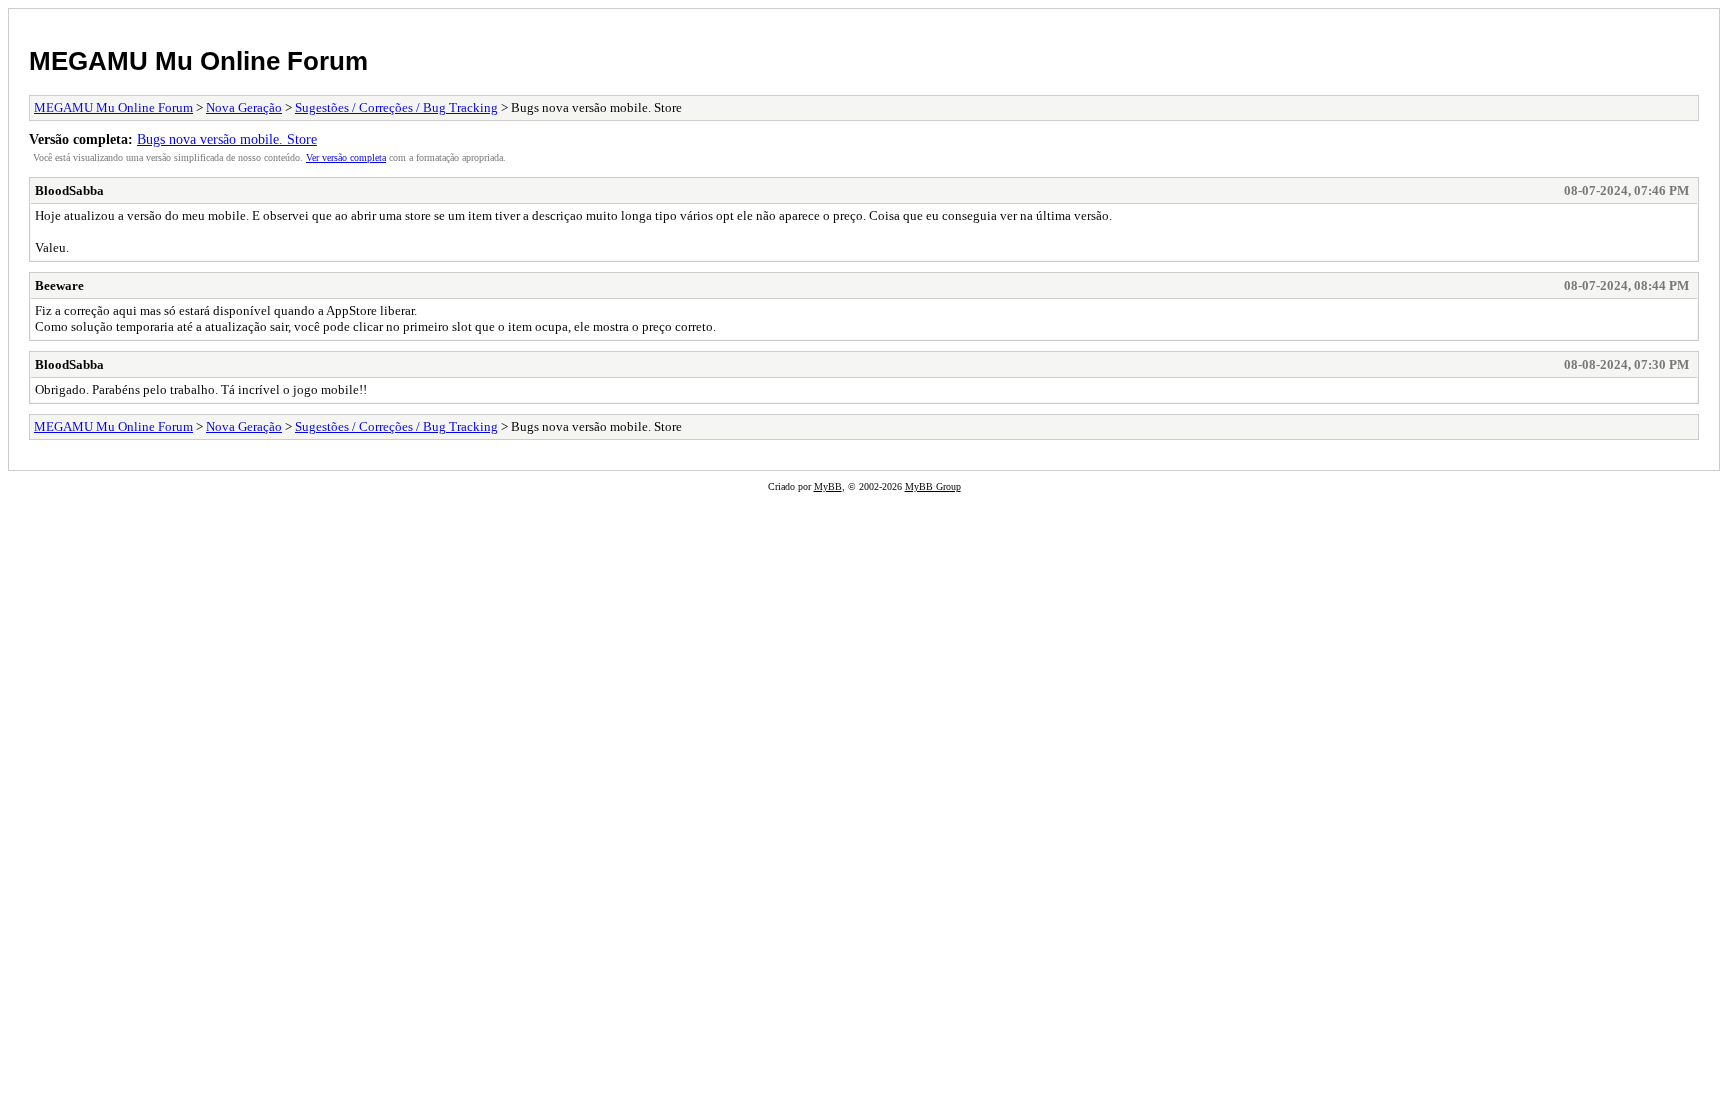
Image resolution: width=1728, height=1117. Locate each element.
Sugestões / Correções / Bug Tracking (396, 107)
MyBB (828, 486)
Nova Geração (244, 107)
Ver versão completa (346, 157)
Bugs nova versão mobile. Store (227, 139)
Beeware (59, 285)
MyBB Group (933, 486)
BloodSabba (69, 190)
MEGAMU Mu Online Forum (198, 61)
